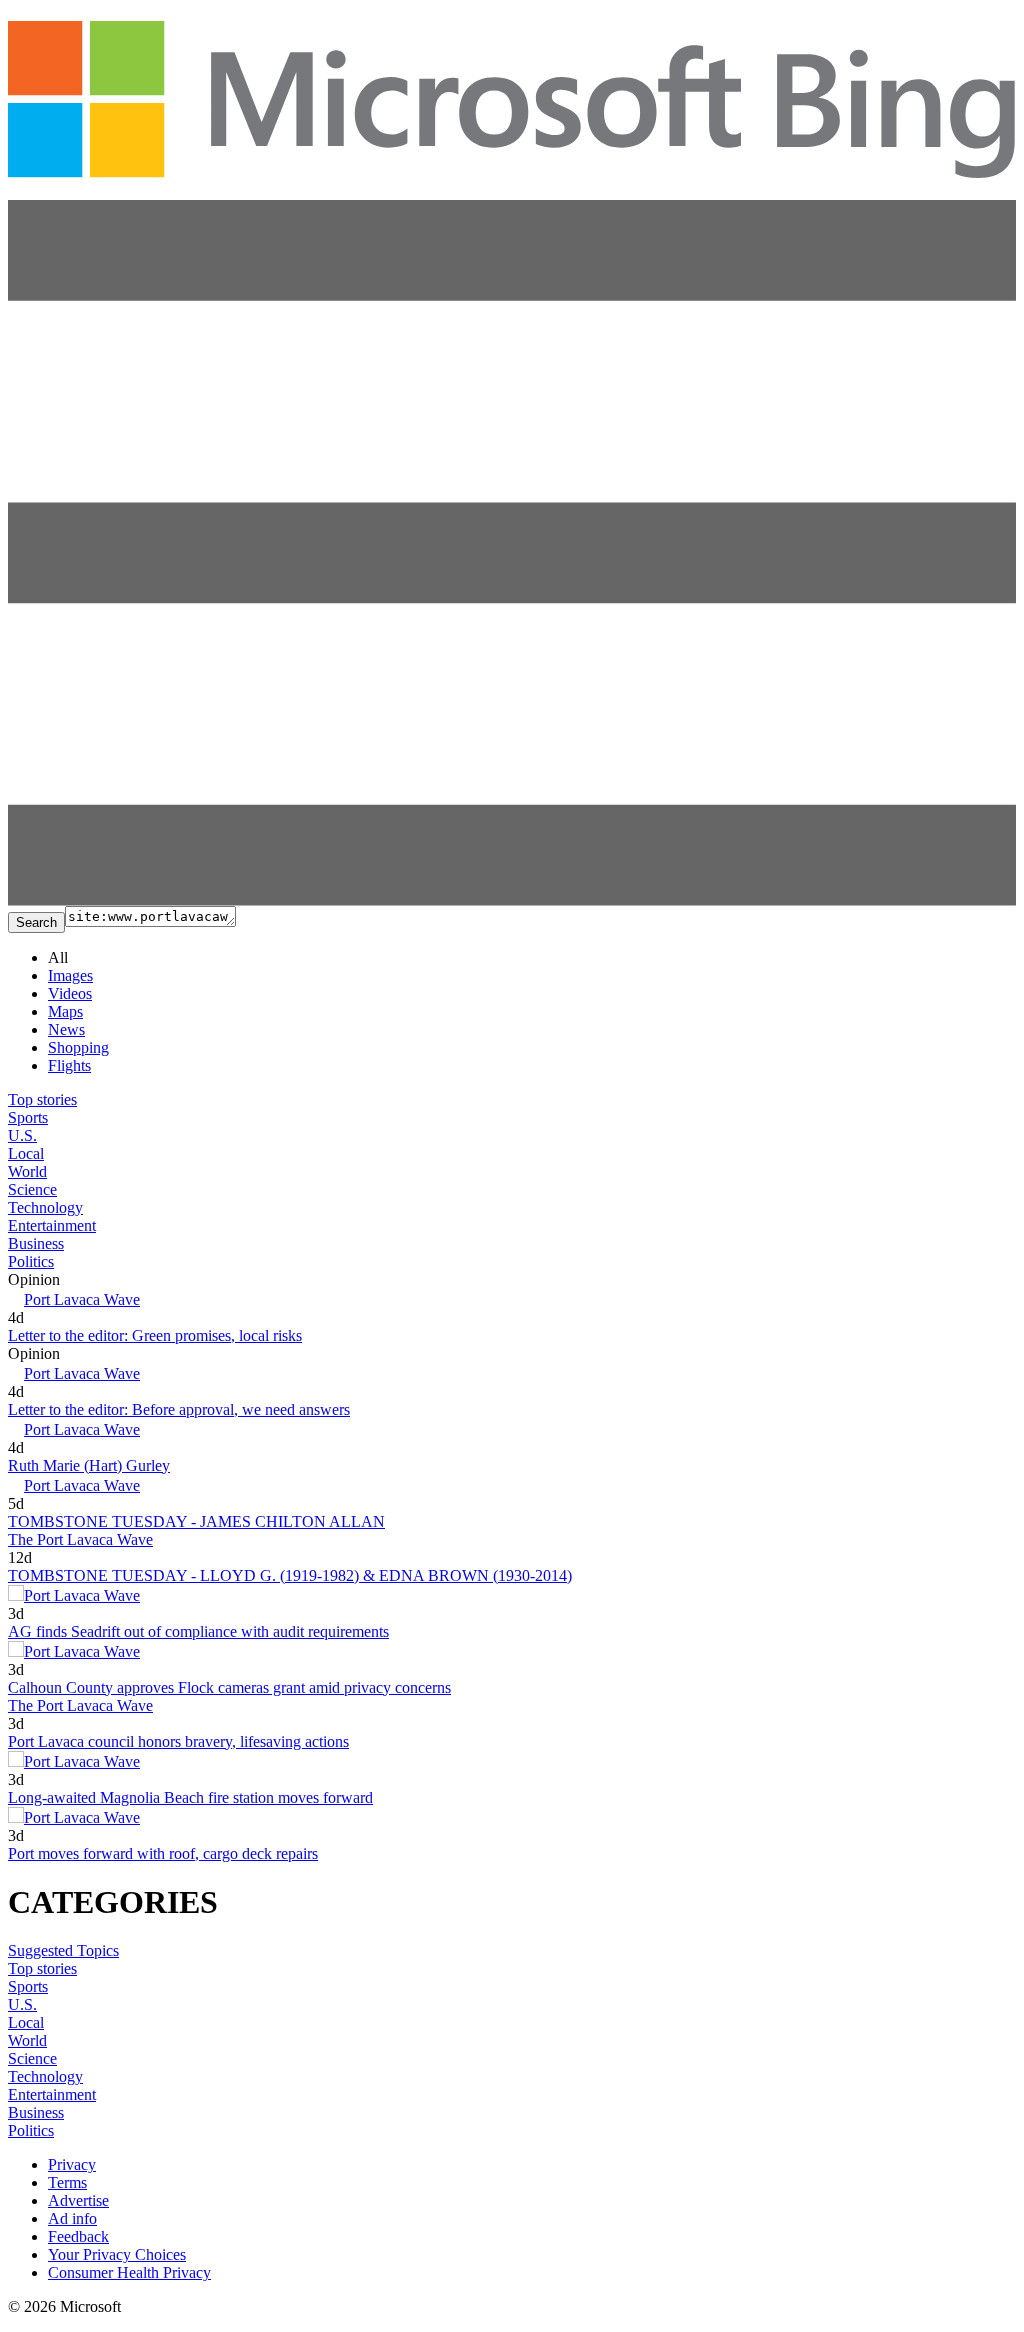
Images (70, 975)
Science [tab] (32, 1189)
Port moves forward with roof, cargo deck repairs (163, 1853)
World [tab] (27, 1171)
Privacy (72, 2164)
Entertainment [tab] (52, 1225)
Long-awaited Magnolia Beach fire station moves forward (190, 1797)
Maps (65, 1011)
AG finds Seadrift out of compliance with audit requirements (198, 1631)
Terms (67, 2182)
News (66, 1029)
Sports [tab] (28, 1117)
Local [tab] (26, 1153)
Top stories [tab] (42, 1099)
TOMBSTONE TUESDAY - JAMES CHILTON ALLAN (196, 1521)
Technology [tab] (45, 1207)
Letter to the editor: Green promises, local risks (155, 1335)
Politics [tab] (31, 1261)
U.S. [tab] (22, 1135)
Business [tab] (36, 1243)
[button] (512, 900)
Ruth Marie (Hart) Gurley (89, 1465)
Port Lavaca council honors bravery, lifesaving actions (178, 1741)
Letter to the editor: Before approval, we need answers (179, 1409)
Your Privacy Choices (117, 2254)
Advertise (78, 2200)
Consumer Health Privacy (129, 2272)
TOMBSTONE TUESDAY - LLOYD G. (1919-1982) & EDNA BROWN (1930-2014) (290, 1575)
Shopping (78, 1047)
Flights (69, 1065)
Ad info (72, 2218)
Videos (70, 993)
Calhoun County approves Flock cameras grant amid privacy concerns (229, 1687)
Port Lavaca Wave (82, 1299)
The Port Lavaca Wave (80, 1539)
